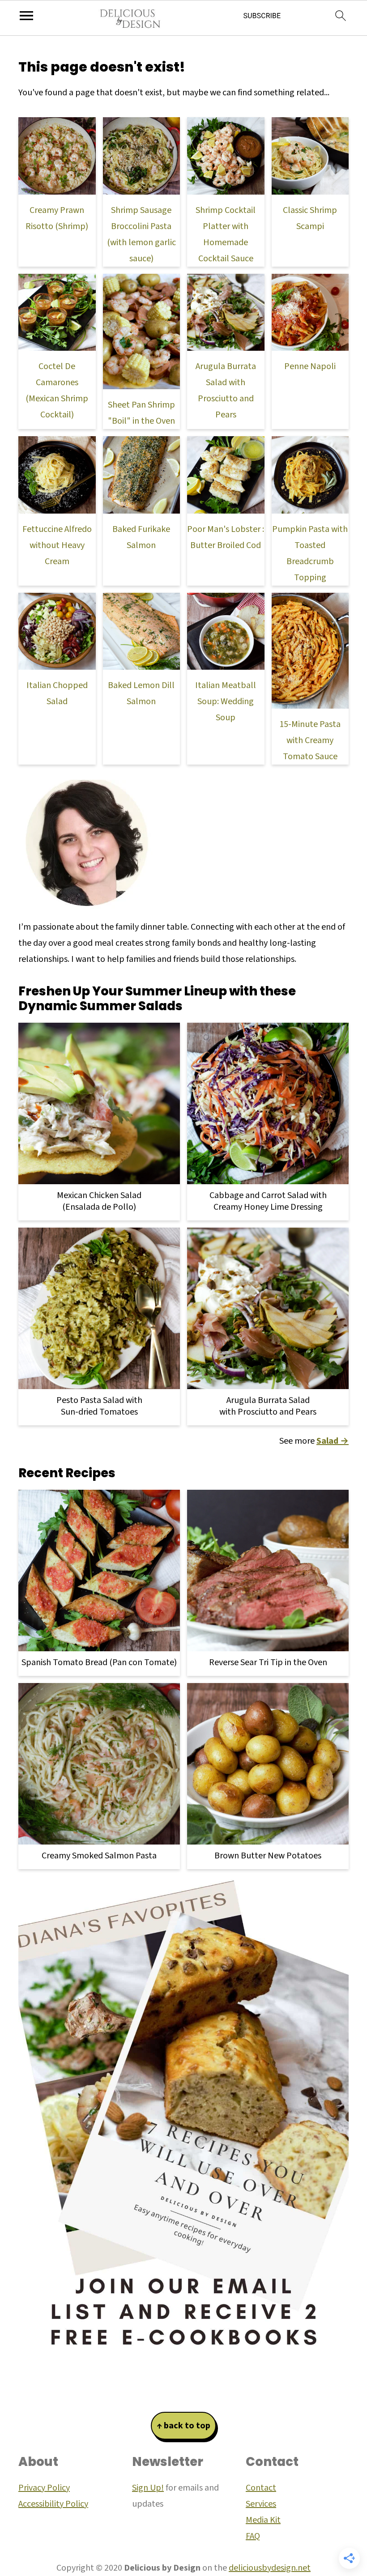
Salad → (333, 1441)
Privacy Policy (44, 2488)
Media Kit (263, 2520)
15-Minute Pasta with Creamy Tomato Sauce (310, 740)
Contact (261, 2488)
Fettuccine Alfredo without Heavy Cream (57, 545)
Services (261, 2504)
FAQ (253, 2536)
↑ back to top (183, 2426)
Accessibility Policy (53, 2504)
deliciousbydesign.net (270, 2568)
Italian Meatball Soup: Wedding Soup (226, 701)
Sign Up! (148, 2488)
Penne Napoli (310, 366)
